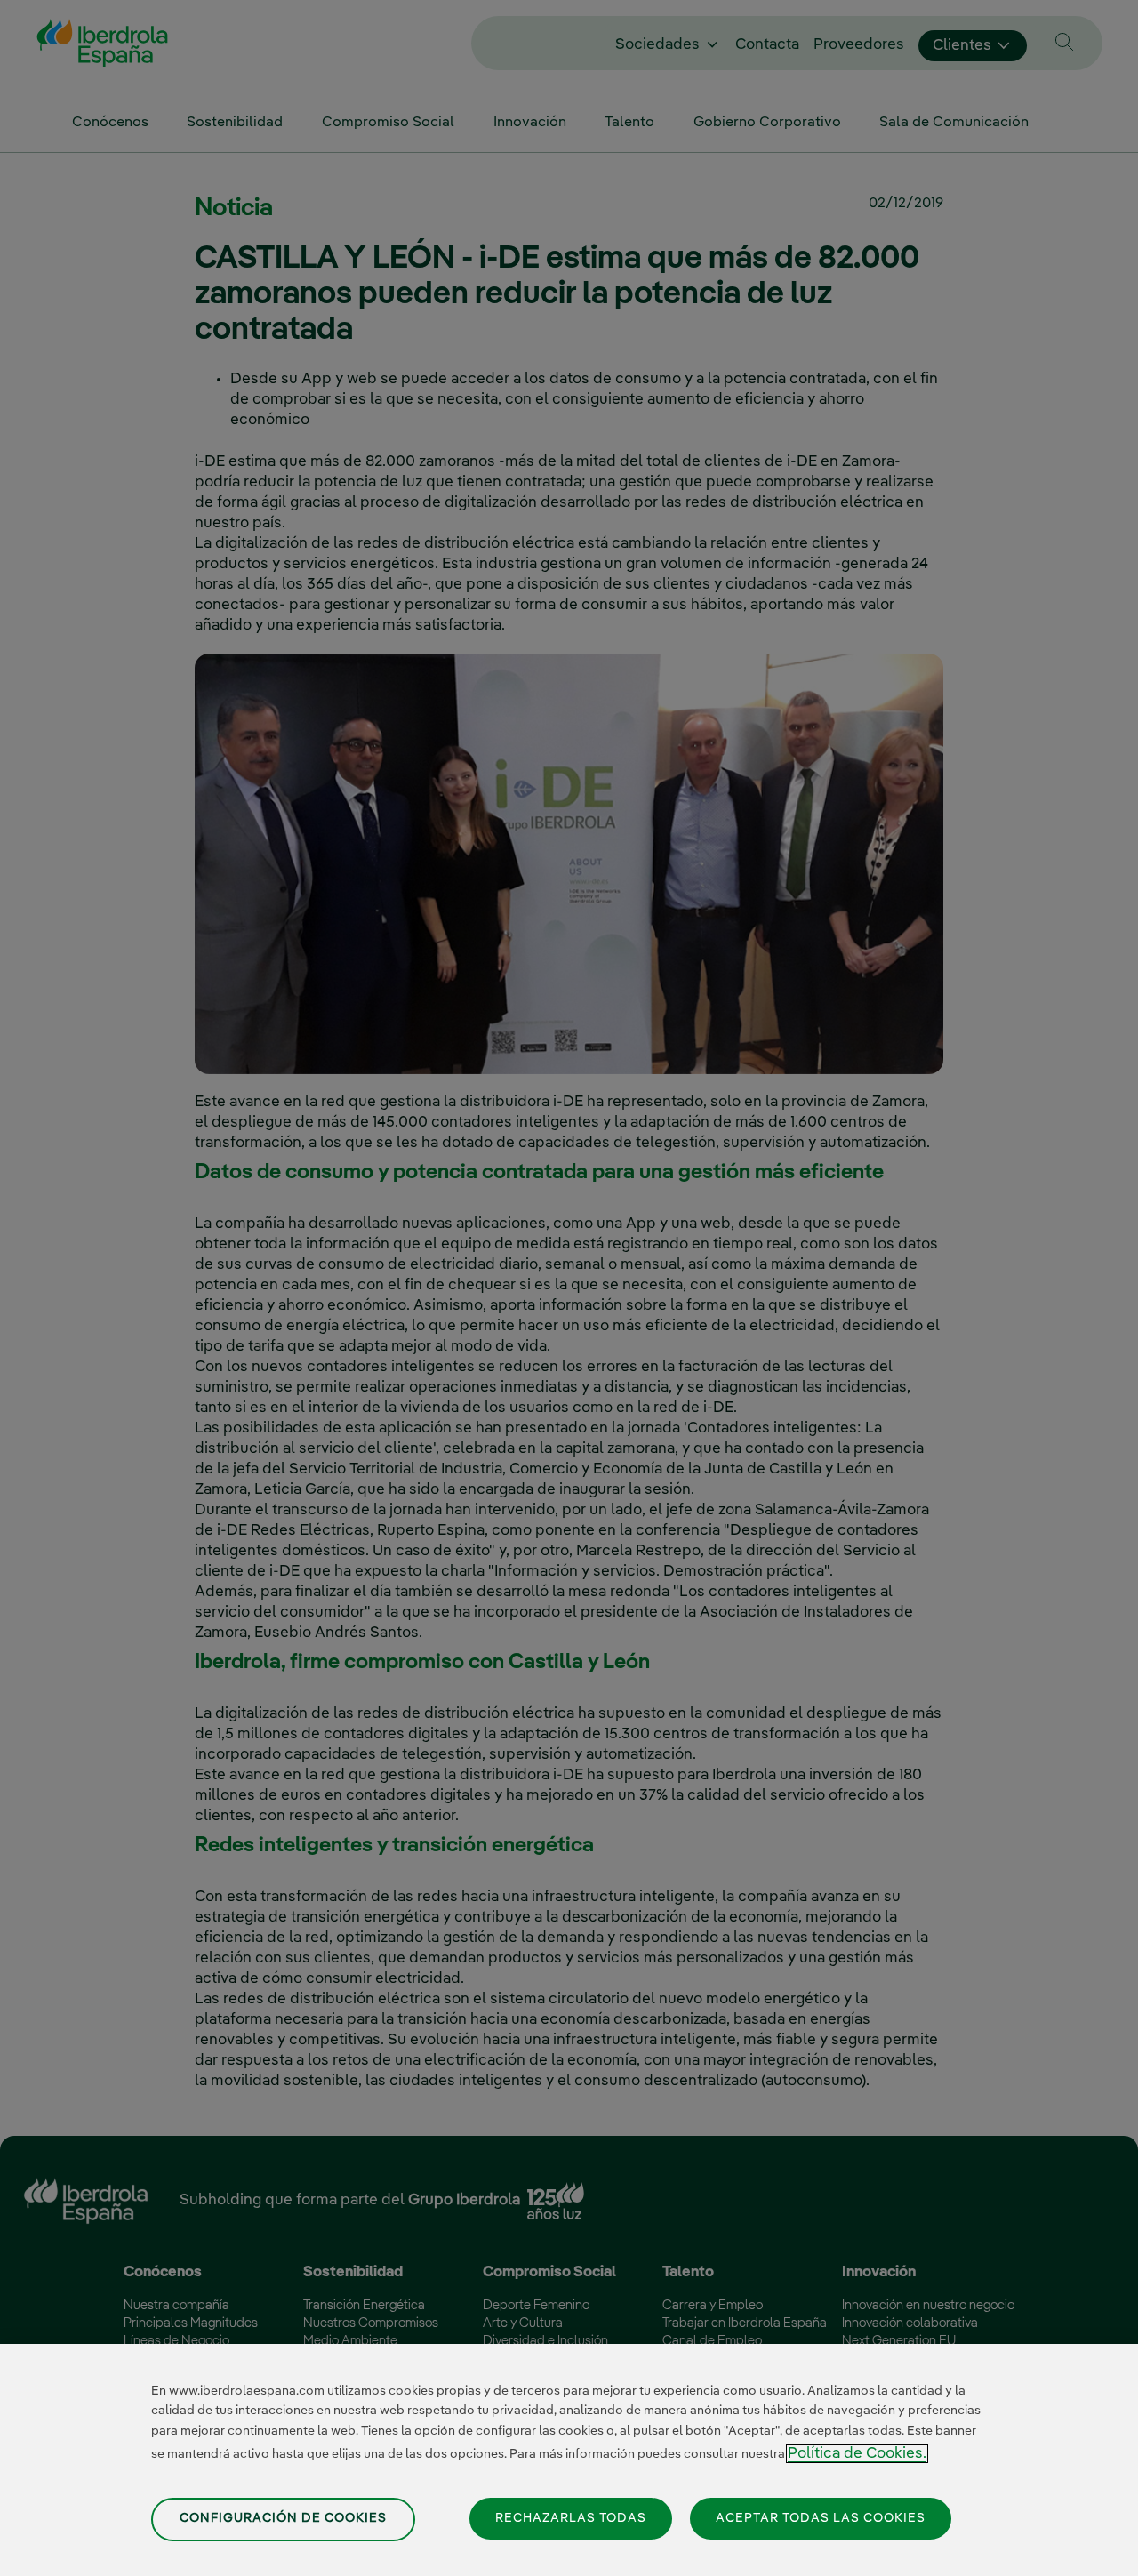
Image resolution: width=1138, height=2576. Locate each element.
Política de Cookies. (857, 2454)
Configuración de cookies (283, 2518)
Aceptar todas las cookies (821, 2517)
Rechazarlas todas (571, 2517)
